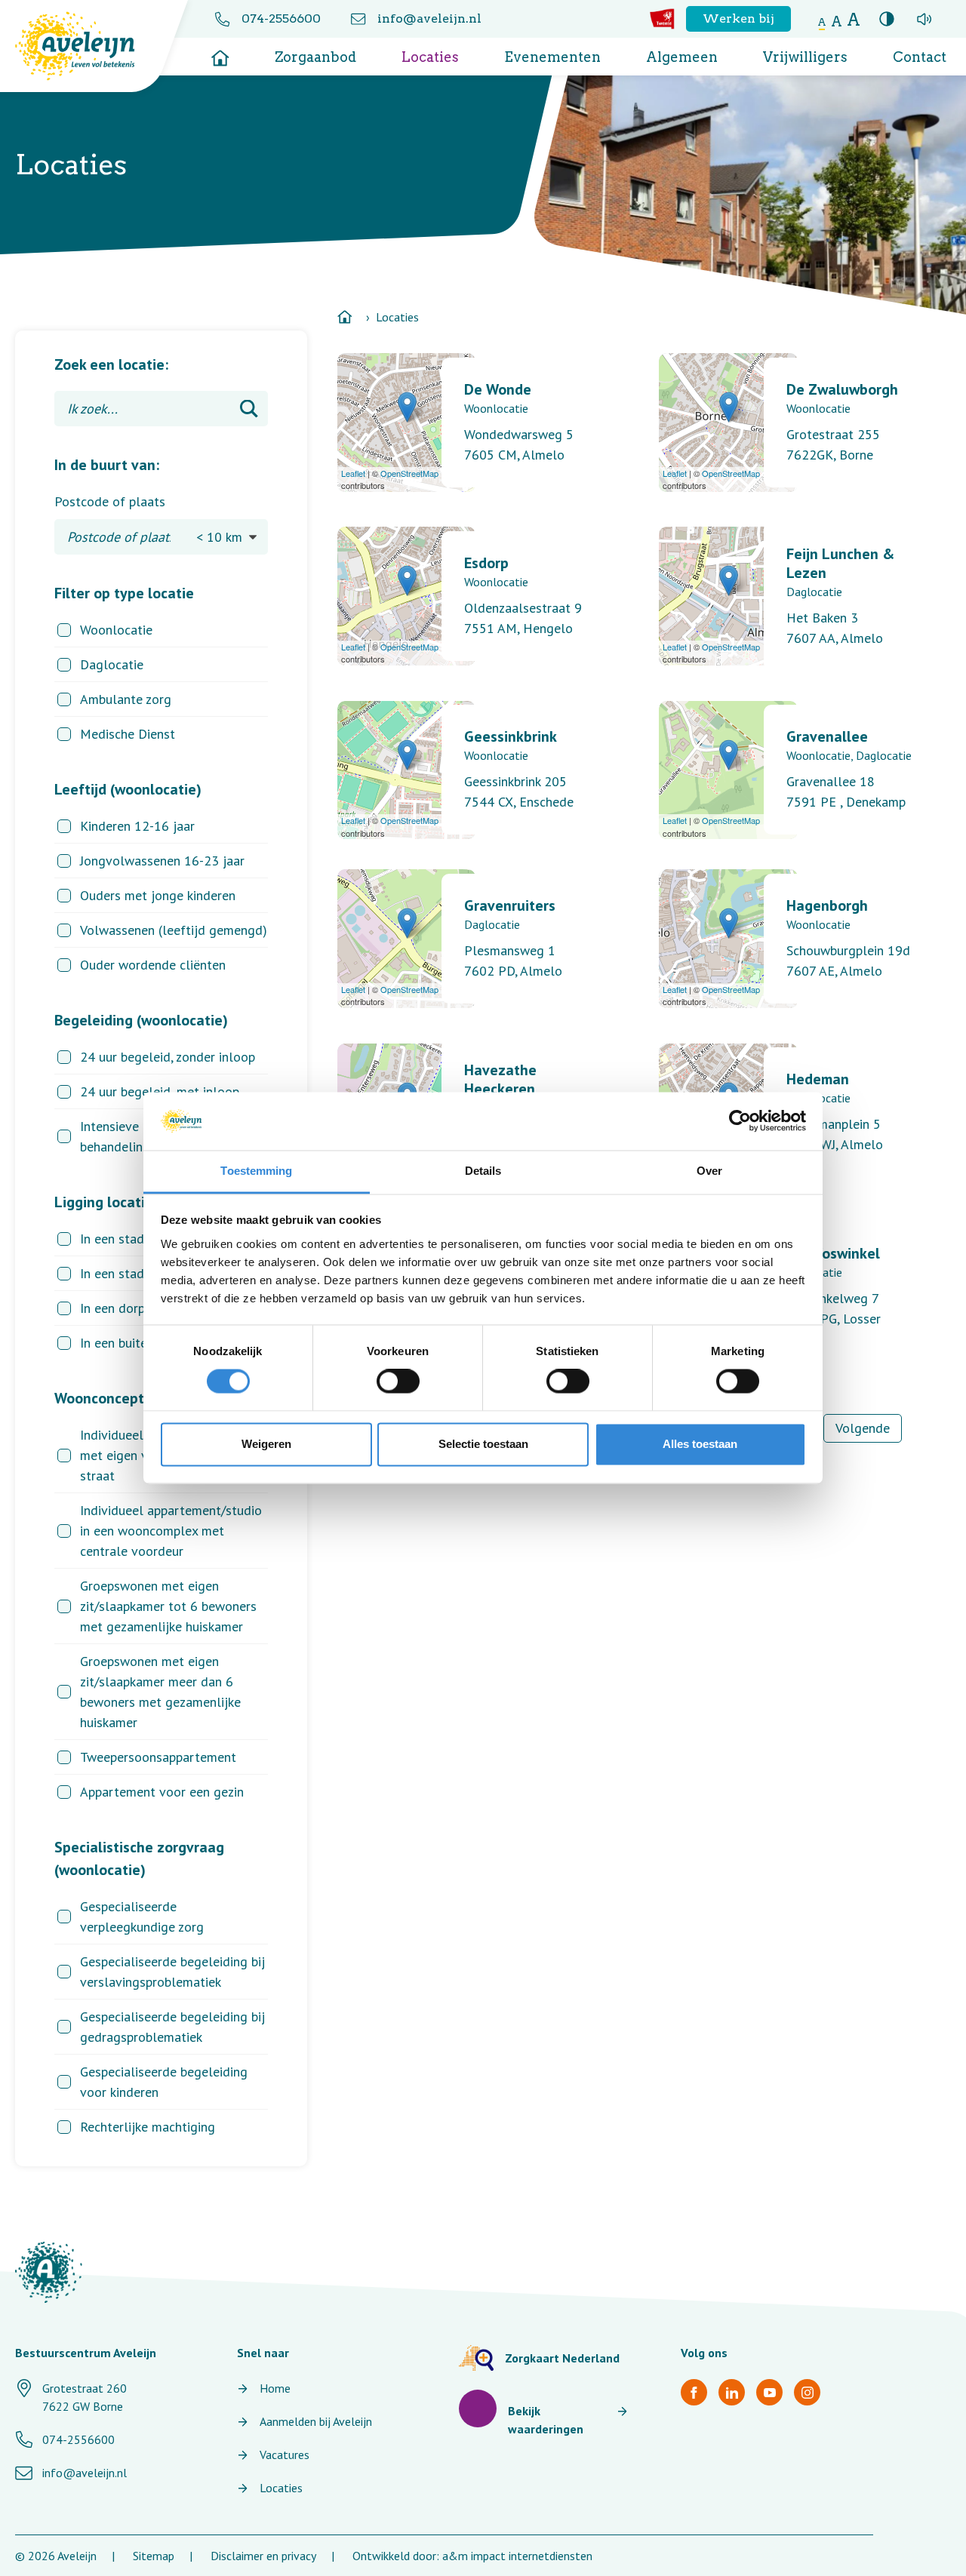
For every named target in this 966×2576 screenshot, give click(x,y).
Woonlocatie (116, 630)
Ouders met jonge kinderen (158, 895)
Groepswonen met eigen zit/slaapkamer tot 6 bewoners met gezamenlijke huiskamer (168, 1606)
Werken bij (738, 18)
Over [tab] (709, 1171)
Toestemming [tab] (256, 1171)
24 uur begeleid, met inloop (160, 1091)
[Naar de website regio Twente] (662, 19)
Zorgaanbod (315, 57)
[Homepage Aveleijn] (86, 46)
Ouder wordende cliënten (153, 965)
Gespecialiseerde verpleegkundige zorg (142, 1917)
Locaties (430, 57)
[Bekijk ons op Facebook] (694, 2392)
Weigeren (266, 1444)
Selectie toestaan (483, 1444)
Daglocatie (112, 664)
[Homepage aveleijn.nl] (49, 2272)
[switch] (398, 1382)
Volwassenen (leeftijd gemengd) (174, 930)
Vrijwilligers (805, 57)
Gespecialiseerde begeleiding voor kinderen (164, 2082)
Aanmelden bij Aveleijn (316, 2421)
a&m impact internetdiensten (517, 2556)
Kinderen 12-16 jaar (137, 826)
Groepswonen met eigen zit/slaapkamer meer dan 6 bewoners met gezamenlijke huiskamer (160, 1692)
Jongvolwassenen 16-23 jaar (162, 861)
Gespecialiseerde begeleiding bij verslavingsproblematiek (172, 1972)
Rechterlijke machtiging (148, 2127)
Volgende (863, 1428)
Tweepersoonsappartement (158, 1757)
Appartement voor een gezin (162, 1792)
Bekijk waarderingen (546, 2420)
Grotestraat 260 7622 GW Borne (85, 2397)
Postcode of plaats (110, 501)
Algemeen (682, 57)
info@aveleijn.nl (429, 18)
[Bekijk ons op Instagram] (807, 2392)
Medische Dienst (128, 734)
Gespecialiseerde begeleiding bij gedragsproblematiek (172, 2027)
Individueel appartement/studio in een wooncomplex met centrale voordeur (171, 1531)
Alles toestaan (700, 1444)
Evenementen (552, 57)
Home (275, 2388)
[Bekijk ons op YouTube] (769, 2392)
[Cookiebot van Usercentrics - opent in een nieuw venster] (740, 1121)
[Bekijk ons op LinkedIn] (732, 2392)
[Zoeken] (249, 409)
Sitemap (154, 2556)
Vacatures (285, 2455)
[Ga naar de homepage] (220, 53)
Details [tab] (483, 1171)
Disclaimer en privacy (263, 2556)
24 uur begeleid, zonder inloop (168, 1057)
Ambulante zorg (126, 699)
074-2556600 (281, 18)
